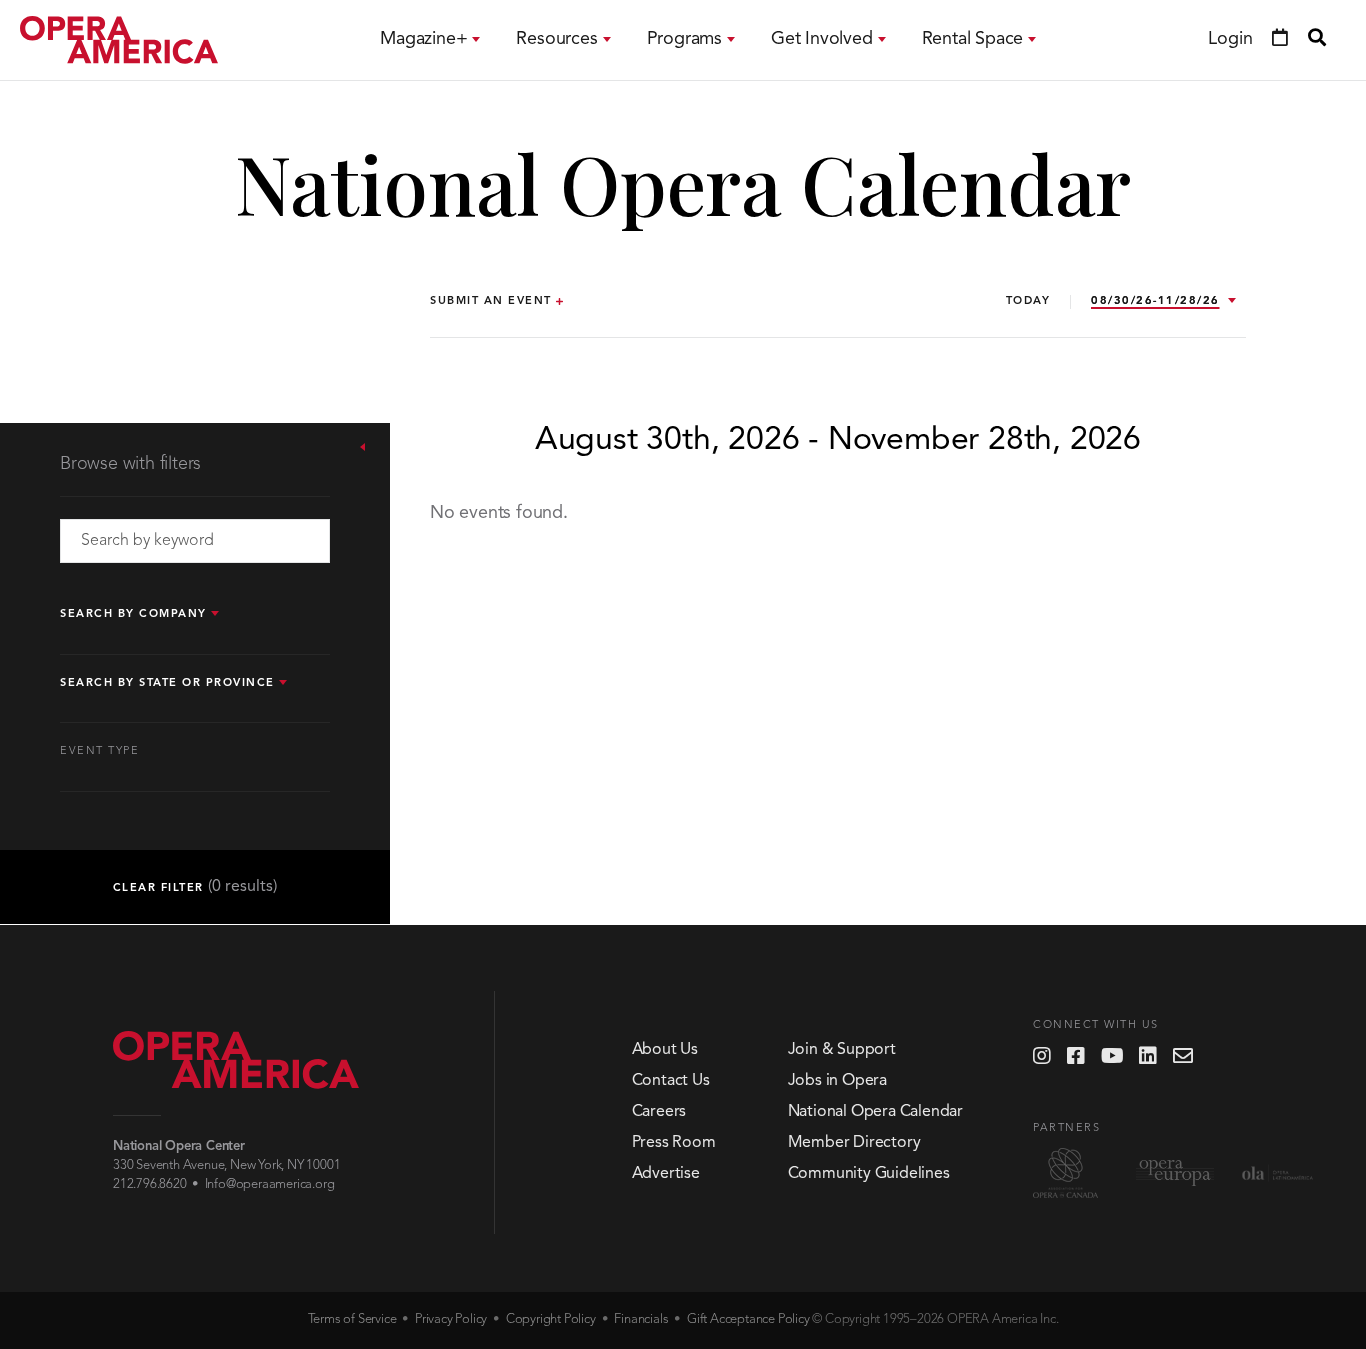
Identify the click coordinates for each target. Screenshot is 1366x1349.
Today (1028, 301)
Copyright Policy (551, 1319)
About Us (665, 1050)
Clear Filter (195, 887)
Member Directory (854, 1143)
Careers (659, 1112)
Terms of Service (352, 1319)
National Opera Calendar (875, 1112)
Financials (641, 1319)
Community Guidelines (869, 1174)
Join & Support (842, 1050)
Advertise (666, 1174)
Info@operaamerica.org (270, 1184)
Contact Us (671, 1081)
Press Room (674, 1143)
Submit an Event (491, 301)
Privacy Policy (451, 1319)
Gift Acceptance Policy (748, 1319)
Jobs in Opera (837, 1081)
